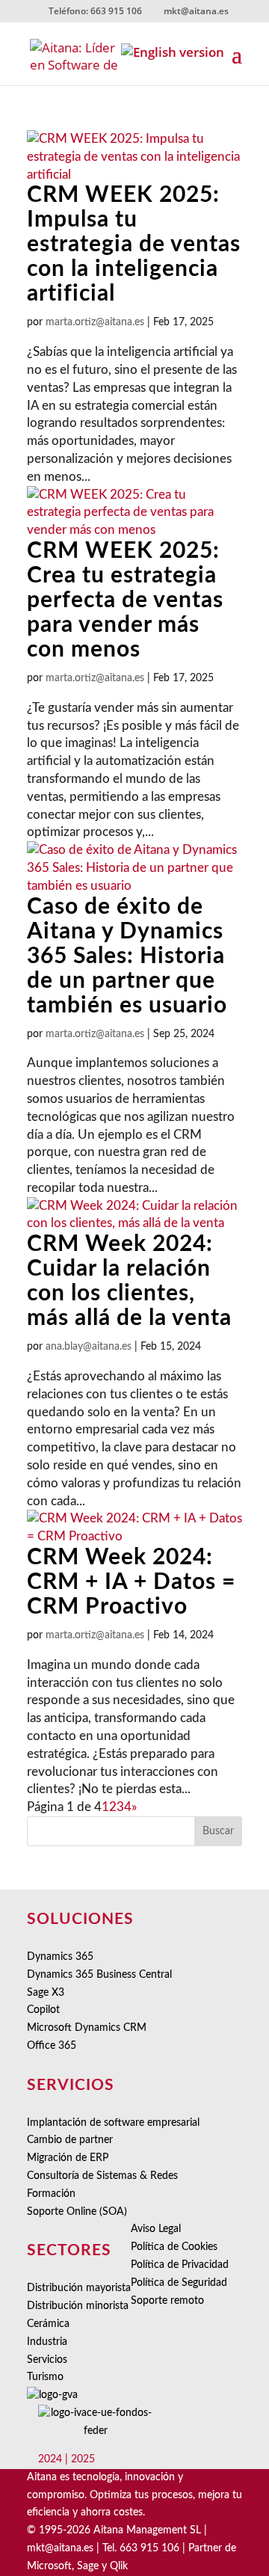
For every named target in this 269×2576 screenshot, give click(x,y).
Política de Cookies (174, 2247)
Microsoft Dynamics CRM (87, 2028)
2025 (83, 2459)
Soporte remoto (167, 2301)
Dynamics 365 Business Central (99, 1975)
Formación (51, 2194)
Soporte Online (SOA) (77, 2212)
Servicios (47, 2360)
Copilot (43, 2010)
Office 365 (52, 2046)
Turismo (45, 2377)
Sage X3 (46, 1993)
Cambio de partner (70, 2140)
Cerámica (48, 2324)
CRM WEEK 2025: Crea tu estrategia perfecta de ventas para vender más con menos (125, 600)
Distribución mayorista (79, 2288)
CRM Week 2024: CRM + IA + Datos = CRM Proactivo (131, 1582)
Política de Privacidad (180, 2265)
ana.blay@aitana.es (89, 1347)
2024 (50, 2459)
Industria (47, 2342)
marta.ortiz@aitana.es (95, 322)
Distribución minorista (78, 2306)
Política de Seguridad (179, 2283)
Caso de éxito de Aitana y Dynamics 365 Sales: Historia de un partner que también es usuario (127, 956)
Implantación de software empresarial (113, 2123)
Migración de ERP (68, 2158)
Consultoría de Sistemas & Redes (102, 2176)
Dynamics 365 (60, 1957)
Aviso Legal (156, 2229)
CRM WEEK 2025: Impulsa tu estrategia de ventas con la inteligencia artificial (134, 245)
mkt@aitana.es (60, 2548)
